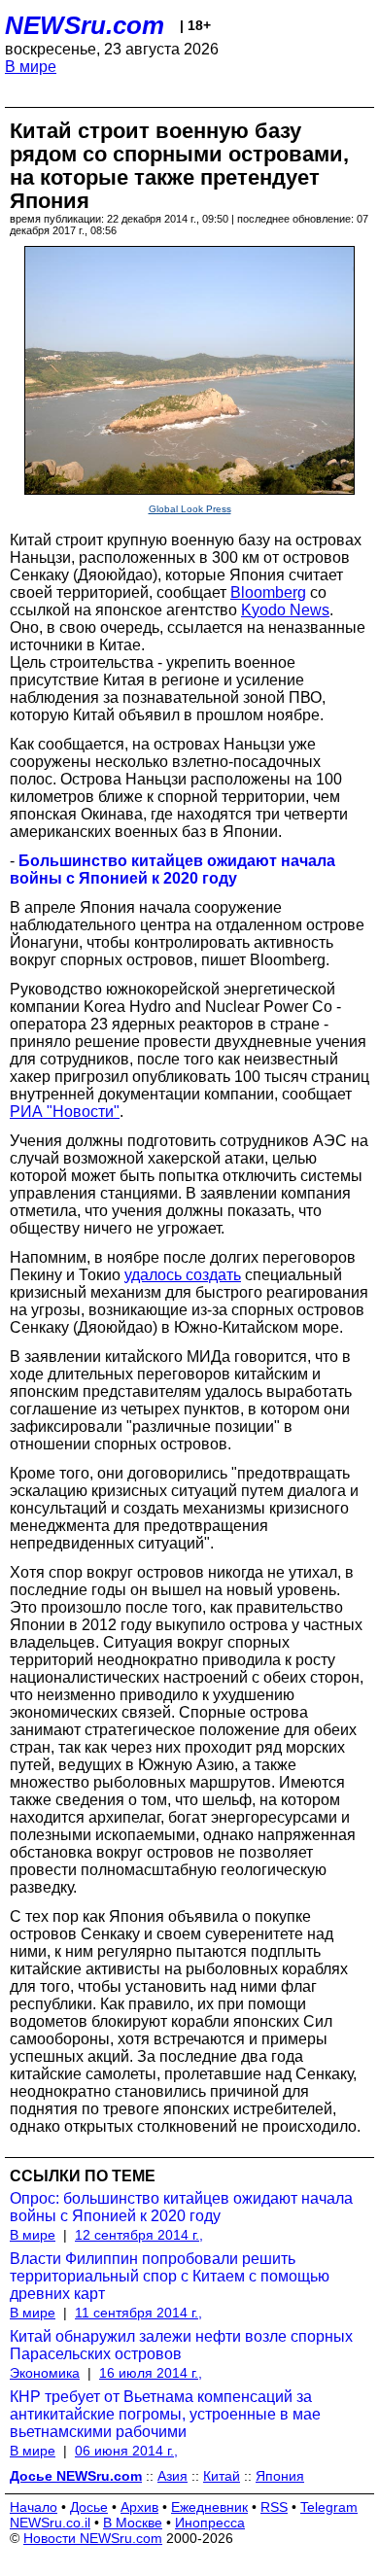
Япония (280, 2476)
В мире (31, 67)
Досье (89, 2507)
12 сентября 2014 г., (139, 2235)
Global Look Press (190, 509)
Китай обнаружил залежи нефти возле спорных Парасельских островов (181, 2345)
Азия (172, 2476)
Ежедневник (209, 2507)
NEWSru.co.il (50, 2523)
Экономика (45, 2373)
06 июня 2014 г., (126, 2451)
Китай (222, 2476)
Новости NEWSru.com (93, 2538)
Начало (34, 2507)
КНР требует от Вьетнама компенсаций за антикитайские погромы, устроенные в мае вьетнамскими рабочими (165, 2414)
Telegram (329, 2507)
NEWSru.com (85, 25)
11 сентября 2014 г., (138, 2313)
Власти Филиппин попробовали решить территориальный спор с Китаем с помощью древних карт (170, 2276)
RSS (274, 2507)
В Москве (133, 2523)
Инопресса (210, 2523)
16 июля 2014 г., (151, 2373)
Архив (139, 2507)
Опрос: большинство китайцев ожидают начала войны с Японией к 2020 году (181, 2207)
